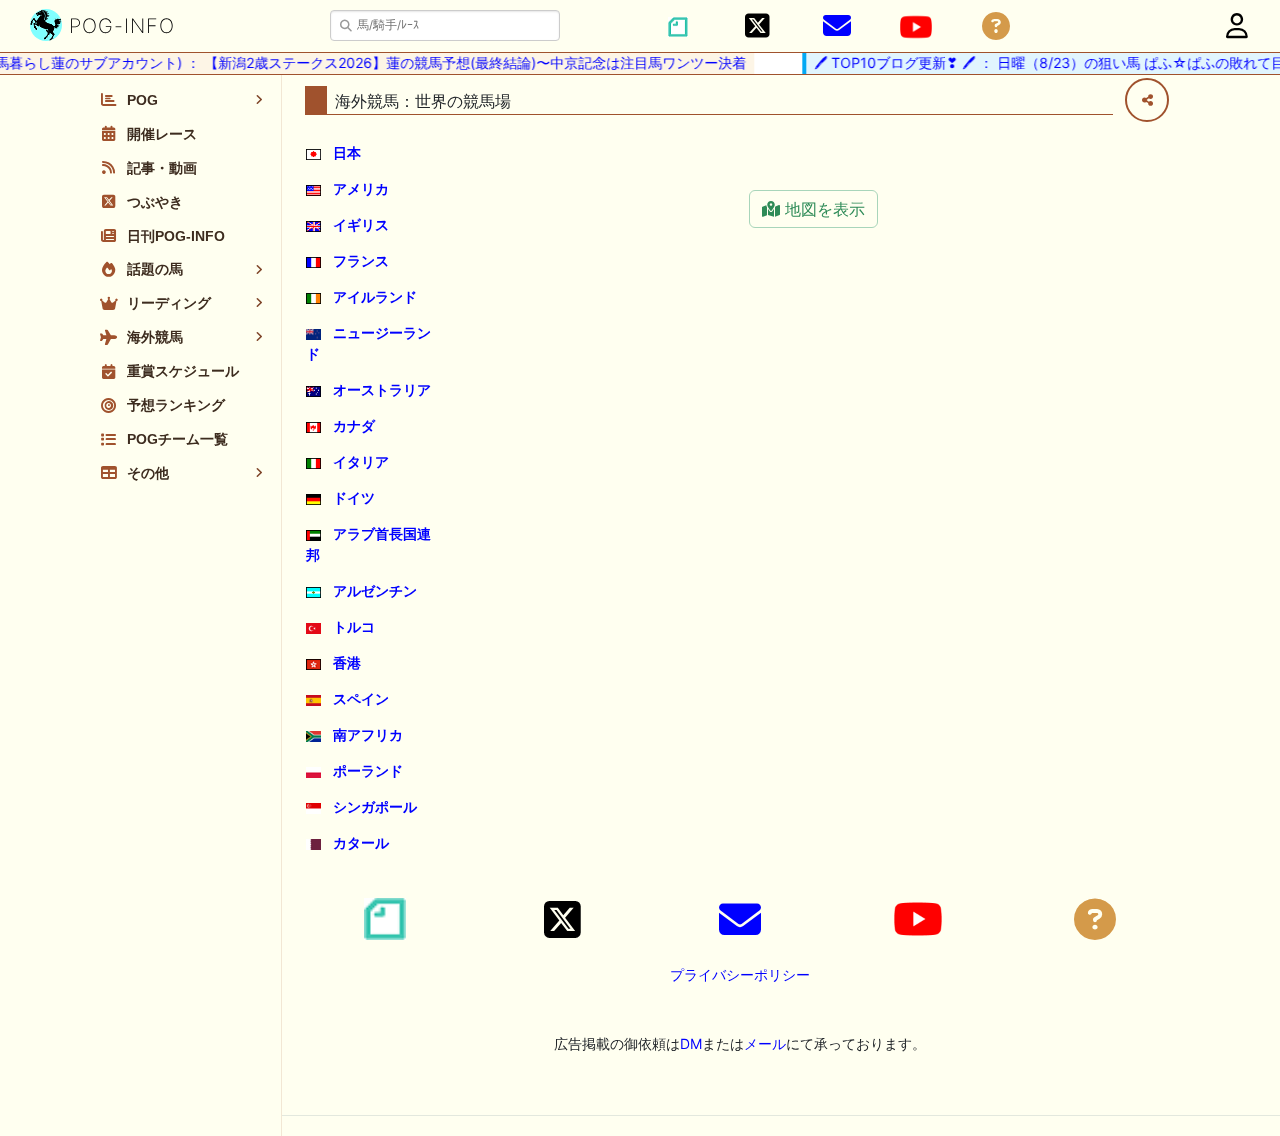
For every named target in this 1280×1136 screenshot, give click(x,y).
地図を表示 (822, 209)
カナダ (354, 425)
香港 (347, 662)
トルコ (354, 626)
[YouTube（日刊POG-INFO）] (916, 27)
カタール (361, 842)
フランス (361, 260)
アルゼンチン (375, 590)
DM (691, 1043)
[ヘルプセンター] (996, 26)
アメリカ (361, 188)
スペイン (361, 698)
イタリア (361, 461)
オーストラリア (382, 389)
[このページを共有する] (1147, 100)
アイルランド (375, 296)
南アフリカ (368, 734)
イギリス (361, 224)
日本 (347, 152)
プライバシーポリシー (740, 974)
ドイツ (354, 497)
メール (765, 1043)
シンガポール (375, 806)
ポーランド (368, 770)
